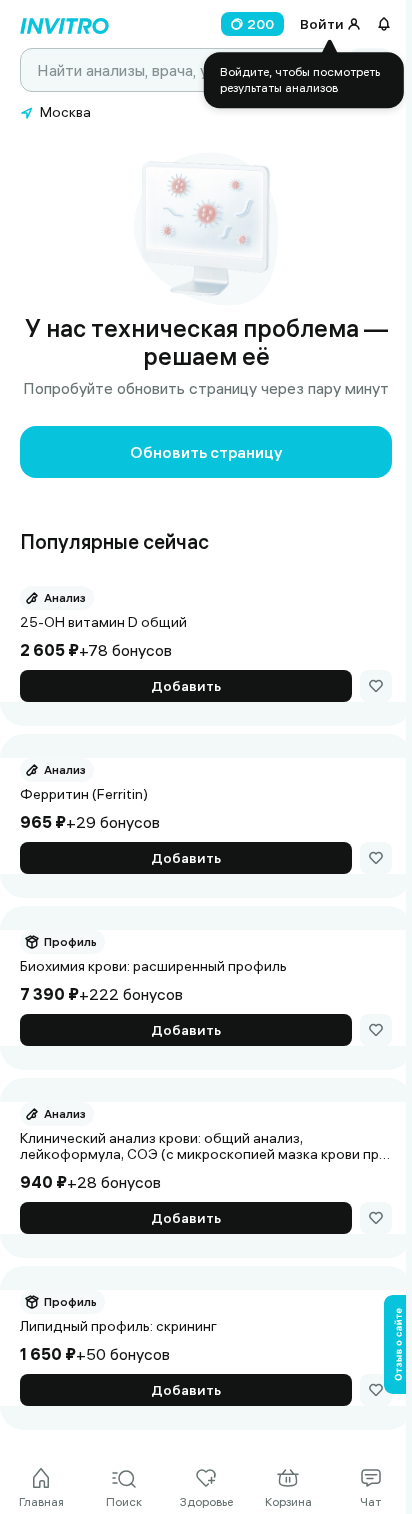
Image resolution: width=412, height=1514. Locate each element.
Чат (370, 1501)
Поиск (124, 1501)
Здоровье (206, 1501)
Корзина (288, 1501)
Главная (41, 1501)
